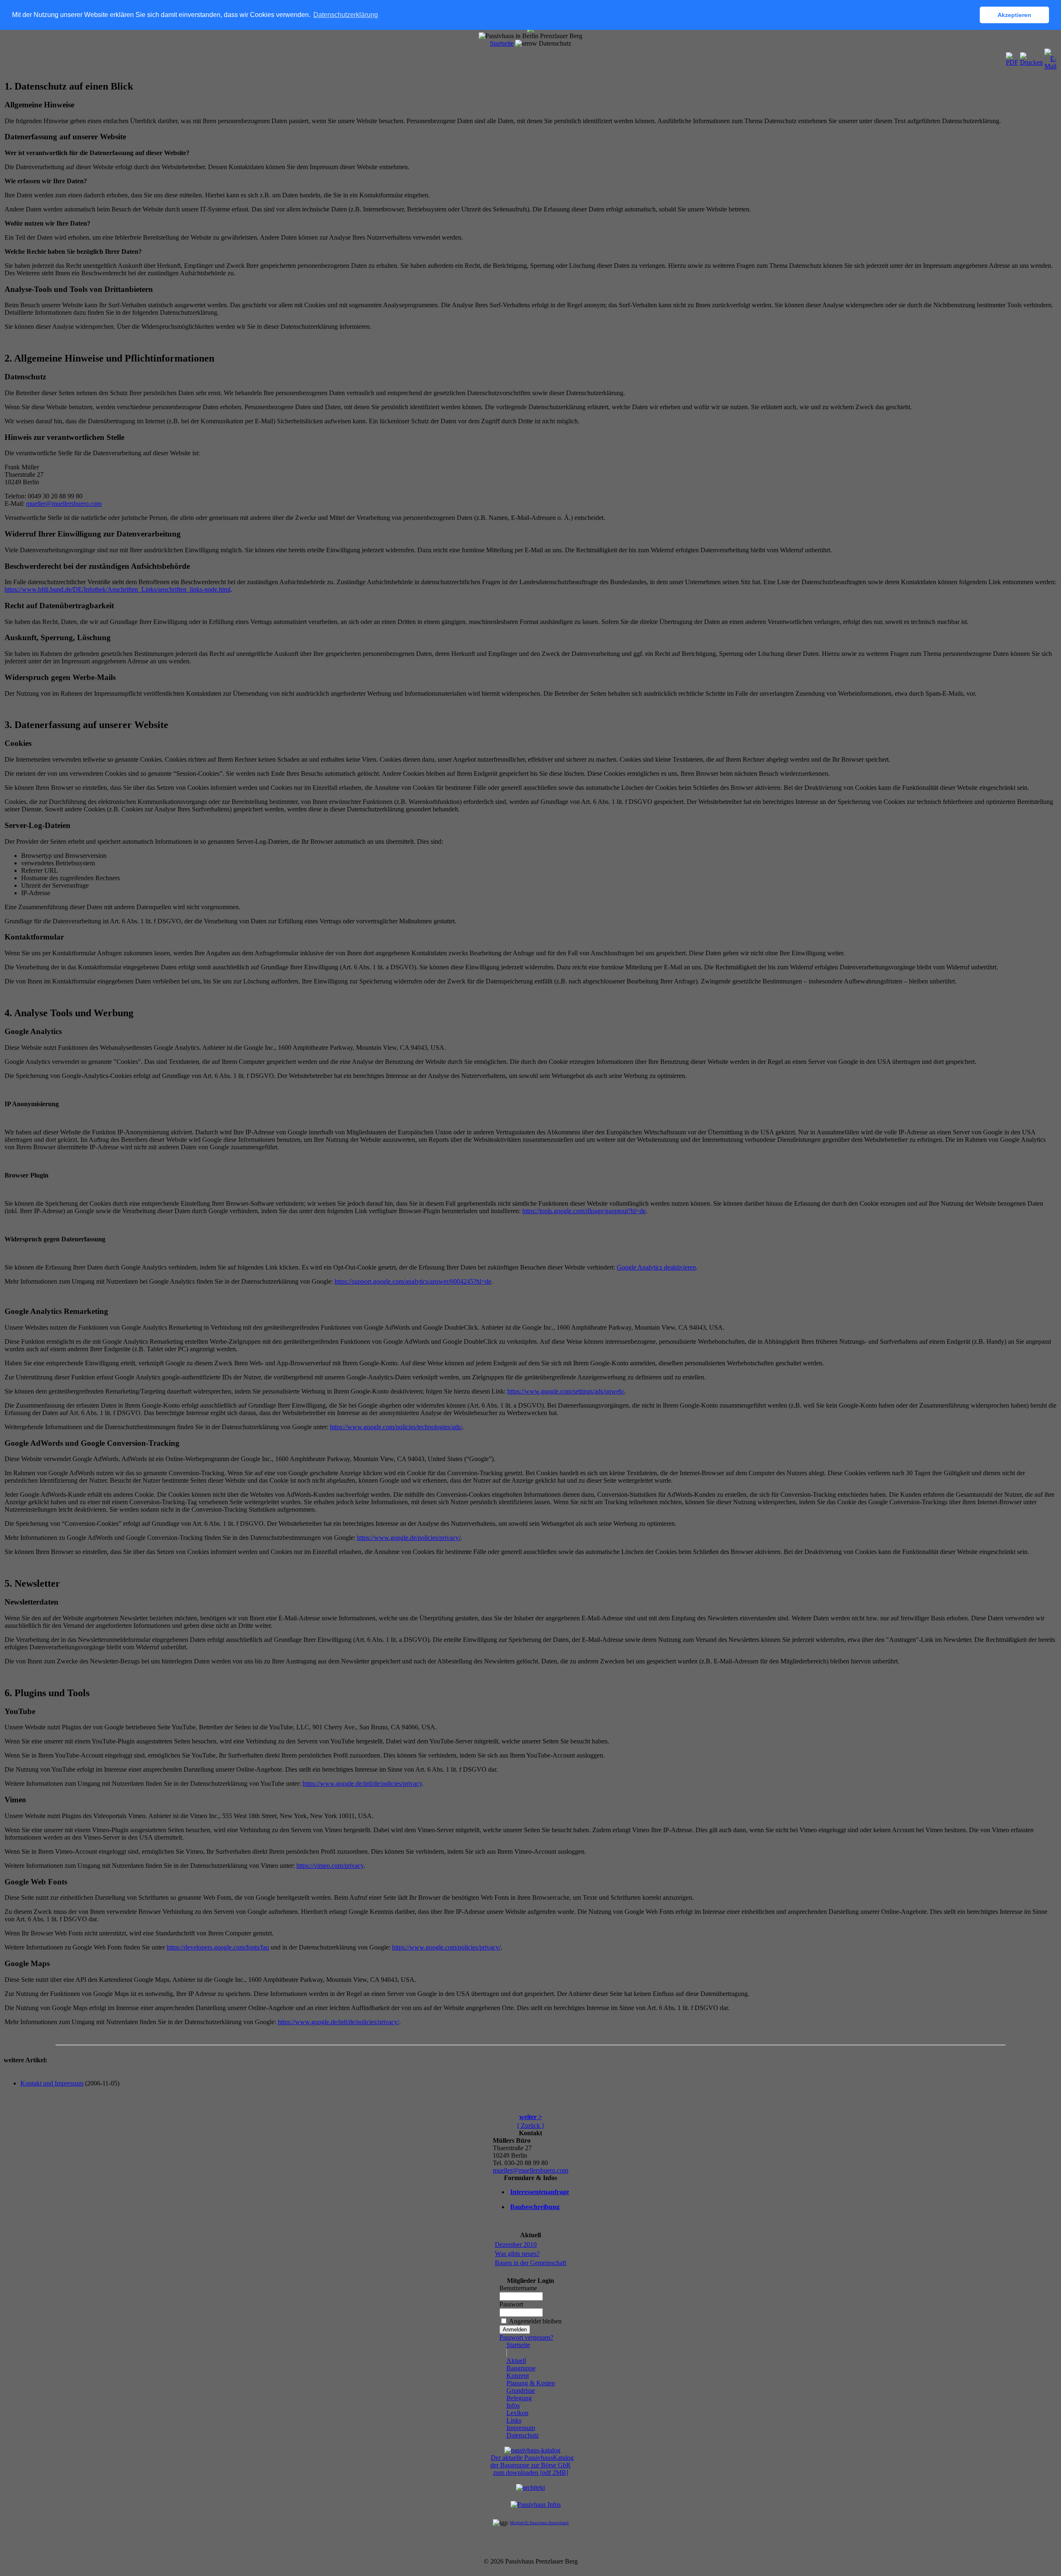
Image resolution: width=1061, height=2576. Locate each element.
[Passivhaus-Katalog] (532, 2450)
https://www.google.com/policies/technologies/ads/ (396, 1427)
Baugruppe (521, 2368)
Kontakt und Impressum (52, 2083)
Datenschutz (523, 2435)
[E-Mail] (1050, 57)
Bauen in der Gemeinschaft (530, 2263)
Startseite (502, 43)
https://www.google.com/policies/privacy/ (446, 1947)
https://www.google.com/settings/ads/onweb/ (566, 1391)
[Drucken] (1031, 57)
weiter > (531, 2117)
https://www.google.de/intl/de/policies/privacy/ (338, 2022)
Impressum (521, 2428)
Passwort (511, 2304)
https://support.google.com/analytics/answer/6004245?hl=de (413, 1281)
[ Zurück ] (530, 2126)
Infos (513, 2405)
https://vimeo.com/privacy (330, 1866)
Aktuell (516, 2361)
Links (514, 2420)
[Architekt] (530, 2487)
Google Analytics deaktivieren (656, 1267)
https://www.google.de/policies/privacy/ (409, 1538)
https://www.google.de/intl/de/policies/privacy (362, 1783)
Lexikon (517, 2413)
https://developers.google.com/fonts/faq (218, 1947)
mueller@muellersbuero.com (64, 504)
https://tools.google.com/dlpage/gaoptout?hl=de (584, 1211)
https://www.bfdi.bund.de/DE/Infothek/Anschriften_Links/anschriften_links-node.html (117, 589)
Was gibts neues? (517, 2254)
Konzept (518, 2376)
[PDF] (1012, 57)
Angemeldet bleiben (535, 2321)
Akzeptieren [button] (1014, 15)
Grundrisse (521, 2390)
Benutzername (518, 2288)
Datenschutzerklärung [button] (346, 15)
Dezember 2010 (516, 2245)
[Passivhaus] (536, 2504)
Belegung (519, 2398)
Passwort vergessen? (526, 2337)
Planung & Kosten (531, 2383)
